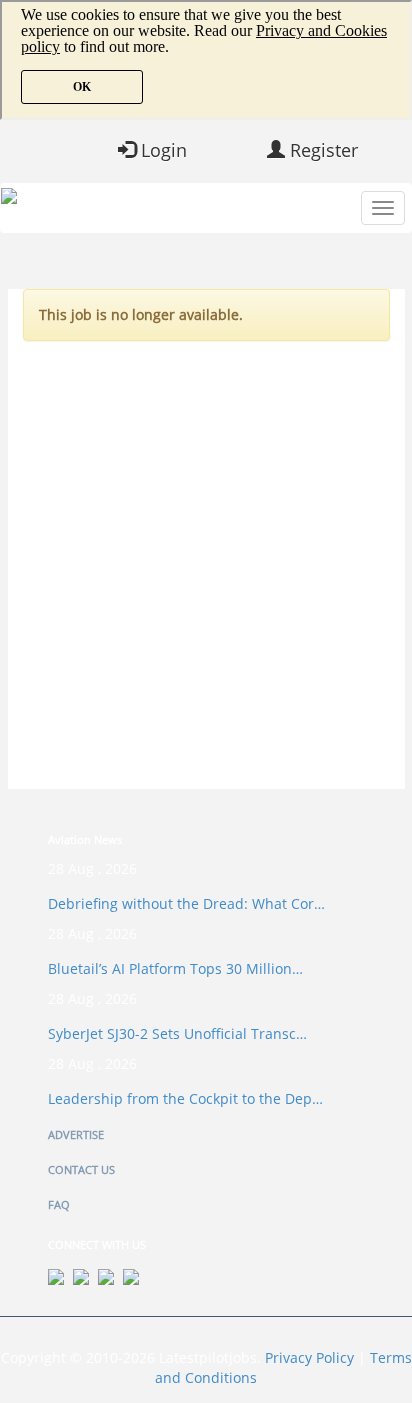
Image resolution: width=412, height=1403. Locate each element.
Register (321, 150)
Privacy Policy (309, 1357)
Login (161, 150)
